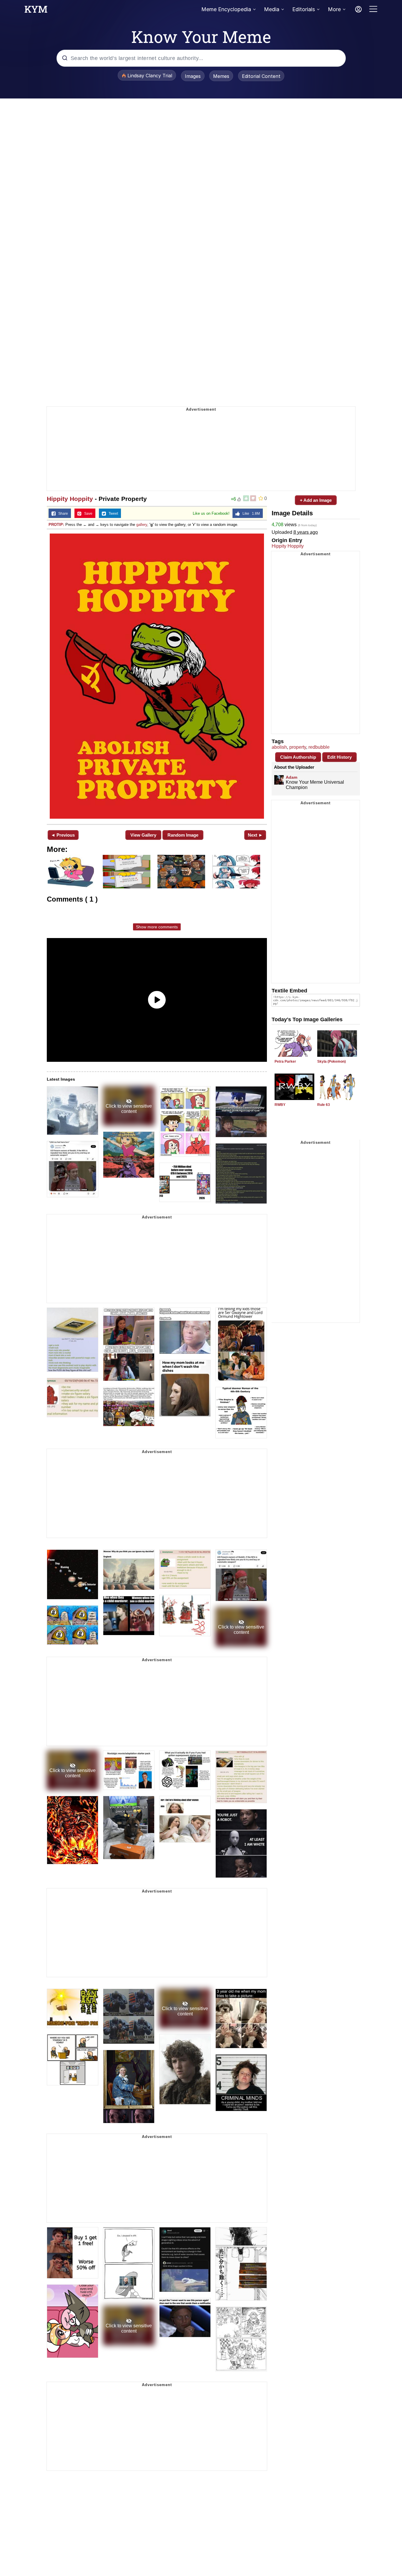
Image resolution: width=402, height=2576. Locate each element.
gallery (142, 525)
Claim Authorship (298, 757)
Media (272, 9)
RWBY (280, 1105)
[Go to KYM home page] (36, 11)
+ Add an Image (316, 500)
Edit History (339, 757)
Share (62, 514)
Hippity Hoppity (70, 499)
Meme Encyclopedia (226, 9)
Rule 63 (324, 1105)
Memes (221, 76)
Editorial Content (261, 76)
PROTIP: (56, 525)
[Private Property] (157, 676)
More (334, 9)
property (298, 747)
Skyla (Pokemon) (332, 1062)
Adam (291, 777)
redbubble (319, 747)
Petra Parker (285, 1062)
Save (87, 514)
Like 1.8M (250, 514)
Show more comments (157, 927)
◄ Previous (63, 835)
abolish (279, 747)
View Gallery (143, 835)
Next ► (255, 835)
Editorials (304, 9)
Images (193, 76)
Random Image (183, 835)
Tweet (112, 514)
